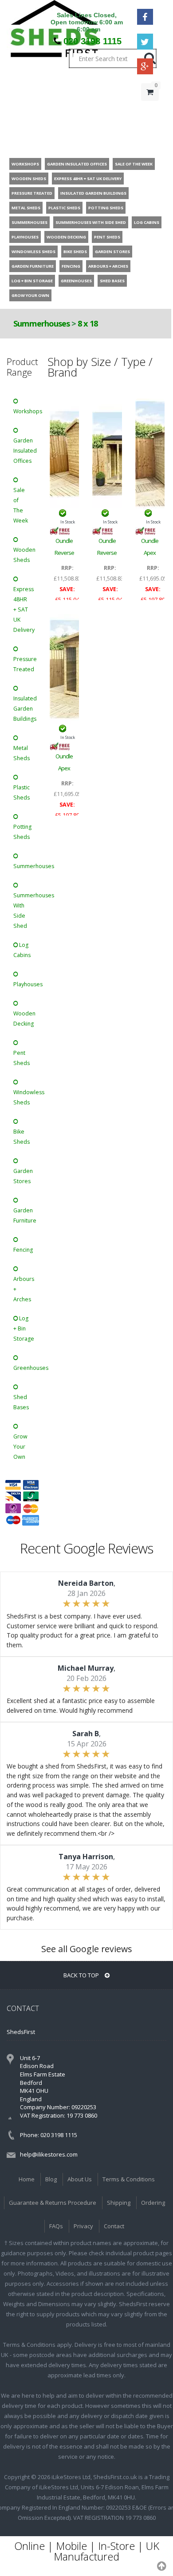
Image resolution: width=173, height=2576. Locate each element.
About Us (80, 2179)
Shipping (119, 2203)
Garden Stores (23, 1176)
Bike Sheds (22, 1137)
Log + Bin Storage (24, 1328)
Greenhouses (25, 1368)
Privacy (83, 2226)
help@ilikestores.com (49, 2154)
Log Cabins (22, 950)
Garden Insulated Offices (25, 451)
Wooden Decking (24, 1019)
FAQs (56, 2226)
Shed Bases (21, 1402)
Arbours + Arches (24, 1289)
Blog (51, 2179)
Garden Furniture (25, 1215)
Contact (114, 2226)
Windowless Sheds (25, 1097)
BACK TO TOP (82, 1975)
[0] (150, 110)
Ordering (153, 2203)
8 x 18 (88, 323)
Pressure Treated (25, 664)
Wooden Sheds (24, 555)
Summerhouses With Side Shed (25, 911)
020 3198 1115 (92, 41)
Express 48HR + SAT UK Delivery (24, 609)
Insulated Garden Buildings (25, 709)
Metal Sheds (22, 753)
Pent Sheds (22, 1058)
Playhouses (25, 984)
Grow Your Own (20, 1447)
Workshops (25, 411)
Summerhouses (42, 323)
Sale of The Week (21, 505)
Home (27, 2179)
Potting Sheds (22, 832)
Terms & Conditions (129, 2179)
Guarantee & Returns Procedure (53, 2203)
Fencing (23, 1250)
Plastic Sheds (22, 792)
